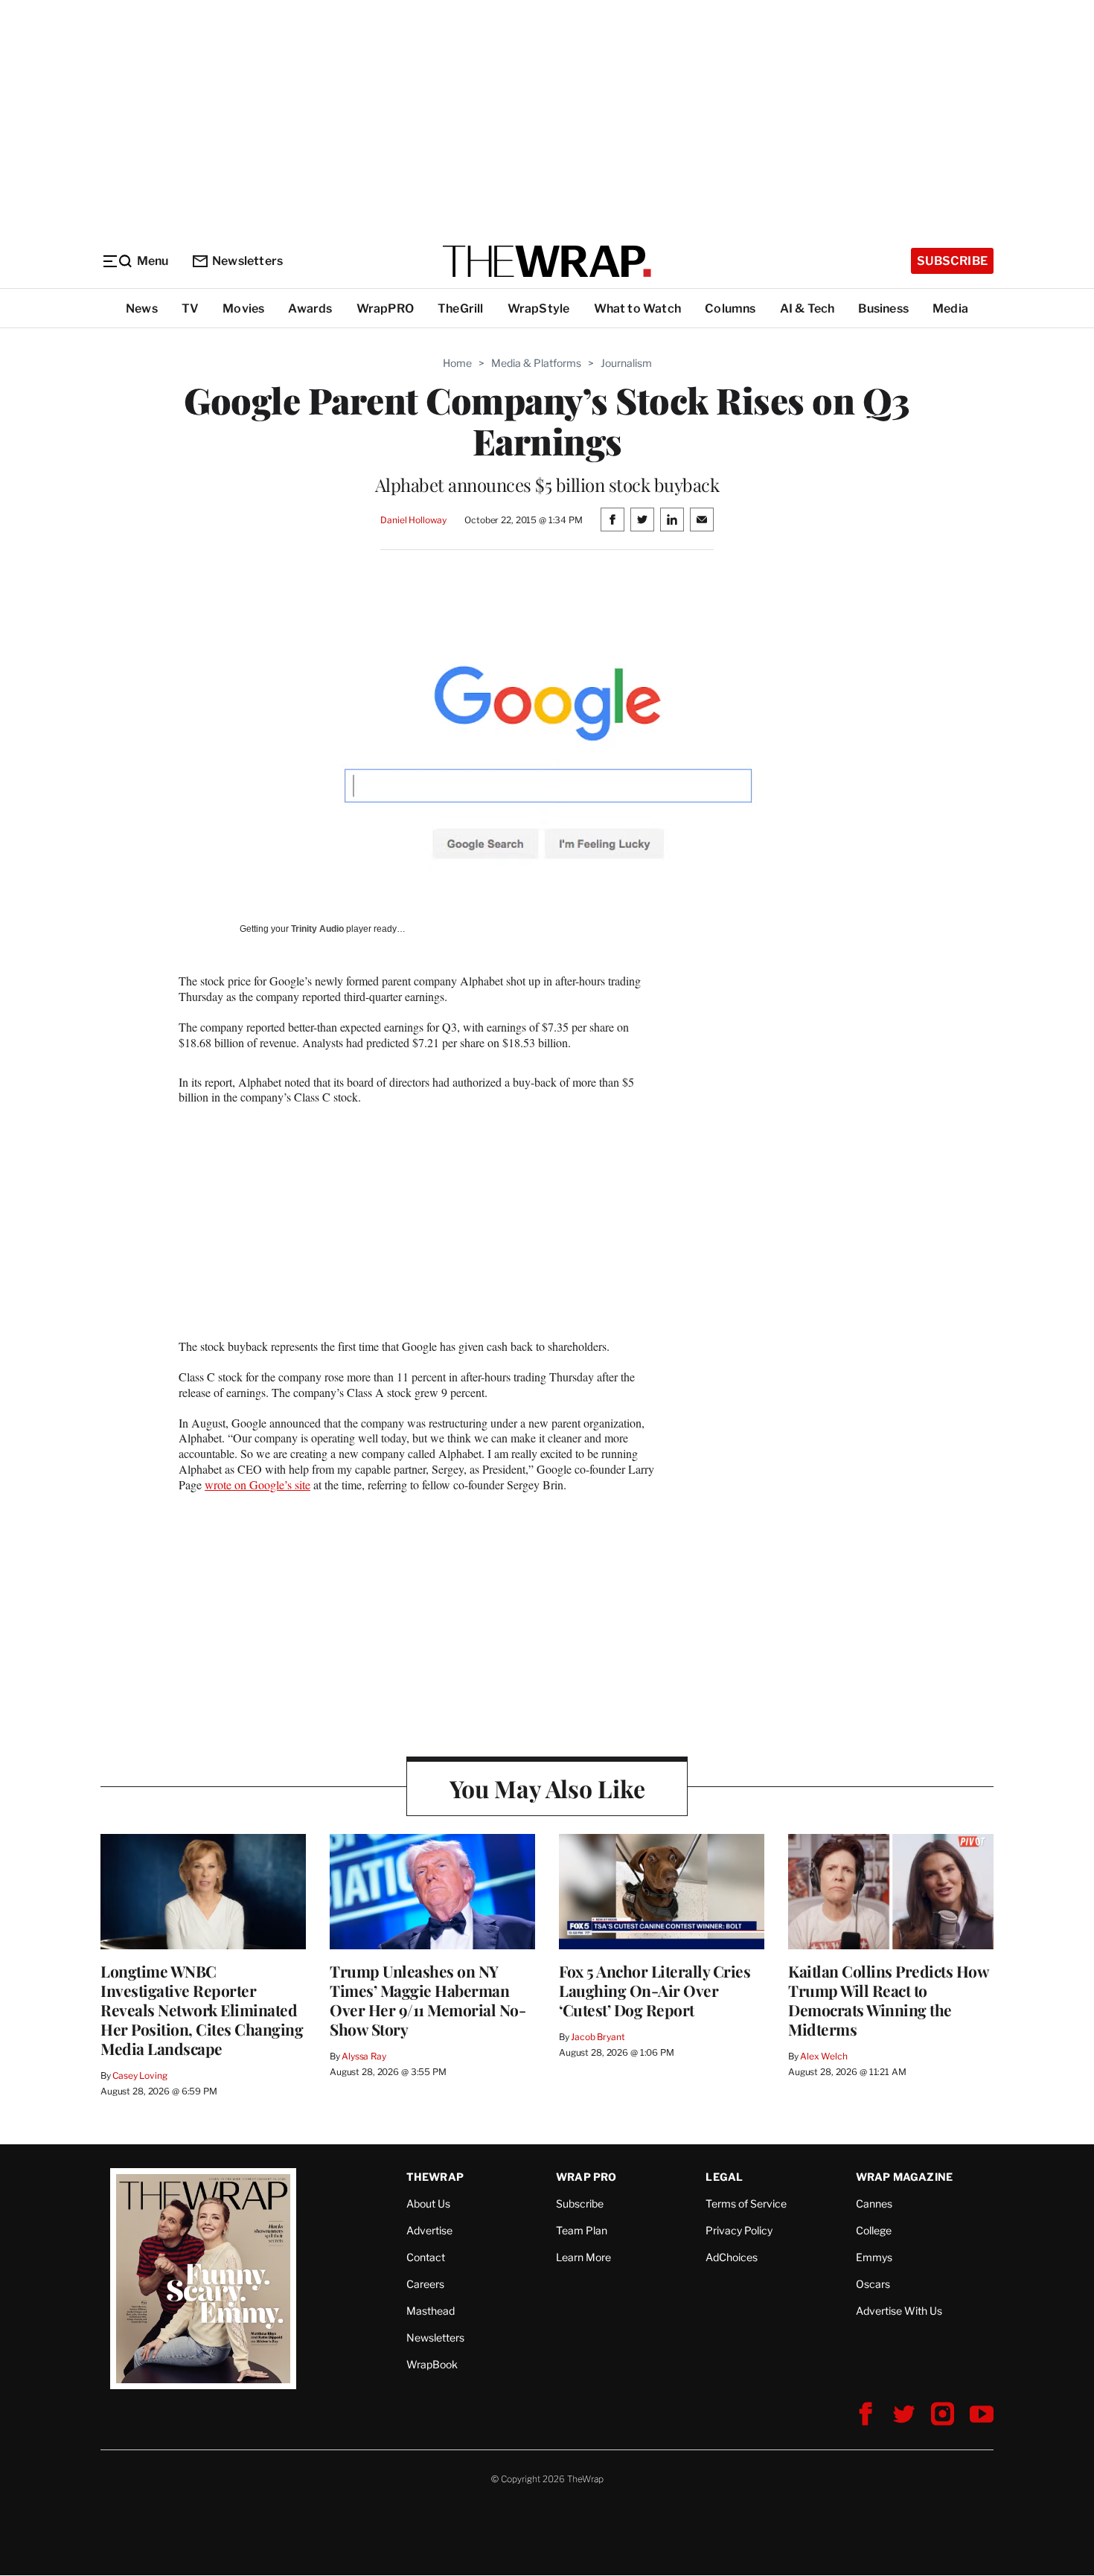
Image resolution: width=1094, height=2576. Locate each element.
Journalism (626, 363)
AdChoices (732, 2257)
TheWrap (435, 2177)
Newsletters (247, 261)
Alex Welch (824, 2056)
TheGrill (461, 309)
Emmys (874, 2257)
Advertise (429, 2230)
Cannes (874, 2203)
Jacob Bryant (598, 2037)
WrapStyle (539, 309)
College (874, 2230)
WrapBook (432, 2364)
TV (190, 309)
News (142, 309)
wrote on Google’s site (257, 1484)
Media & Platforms (536, 363)
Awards (310, 309)
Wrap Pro (586, 2177)
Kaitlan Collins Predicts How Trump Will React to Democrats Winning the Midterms (888, 2000)
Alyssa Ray (364, 2056)
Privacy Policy (739, 2230)
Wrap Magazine (905, 2177)
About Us (428, 2203)
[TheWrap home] (547, 261)
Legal (724, 2177)
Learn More (583, 2257)
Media (950, 309)
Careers (425, 2284)
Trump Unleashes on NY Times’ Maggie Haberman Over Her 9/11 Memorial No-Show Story (428, 2000)
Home (457, 363)
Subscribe (952, 261)
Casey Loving (140, 2075)
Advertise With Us (899, 2311)
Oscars (873, 2284)
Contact (426, 2257)
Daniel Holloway (413, 520)
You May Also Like (547, 1788)
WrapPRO (385, 309)
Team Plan (582, 2230)
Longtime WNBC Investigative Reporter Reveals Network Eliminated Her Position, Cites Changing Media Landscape (202, 2010)
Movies (243, 309)
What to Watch (638, 309)
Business (883, 309)
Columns (730, 309)
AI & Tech (807, 309)
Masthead (431, 2311)
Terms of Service (746, 2203)
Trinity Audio (317, 929)
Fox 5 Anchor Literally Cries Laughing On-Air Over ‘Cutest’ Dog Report (655, 1990)
